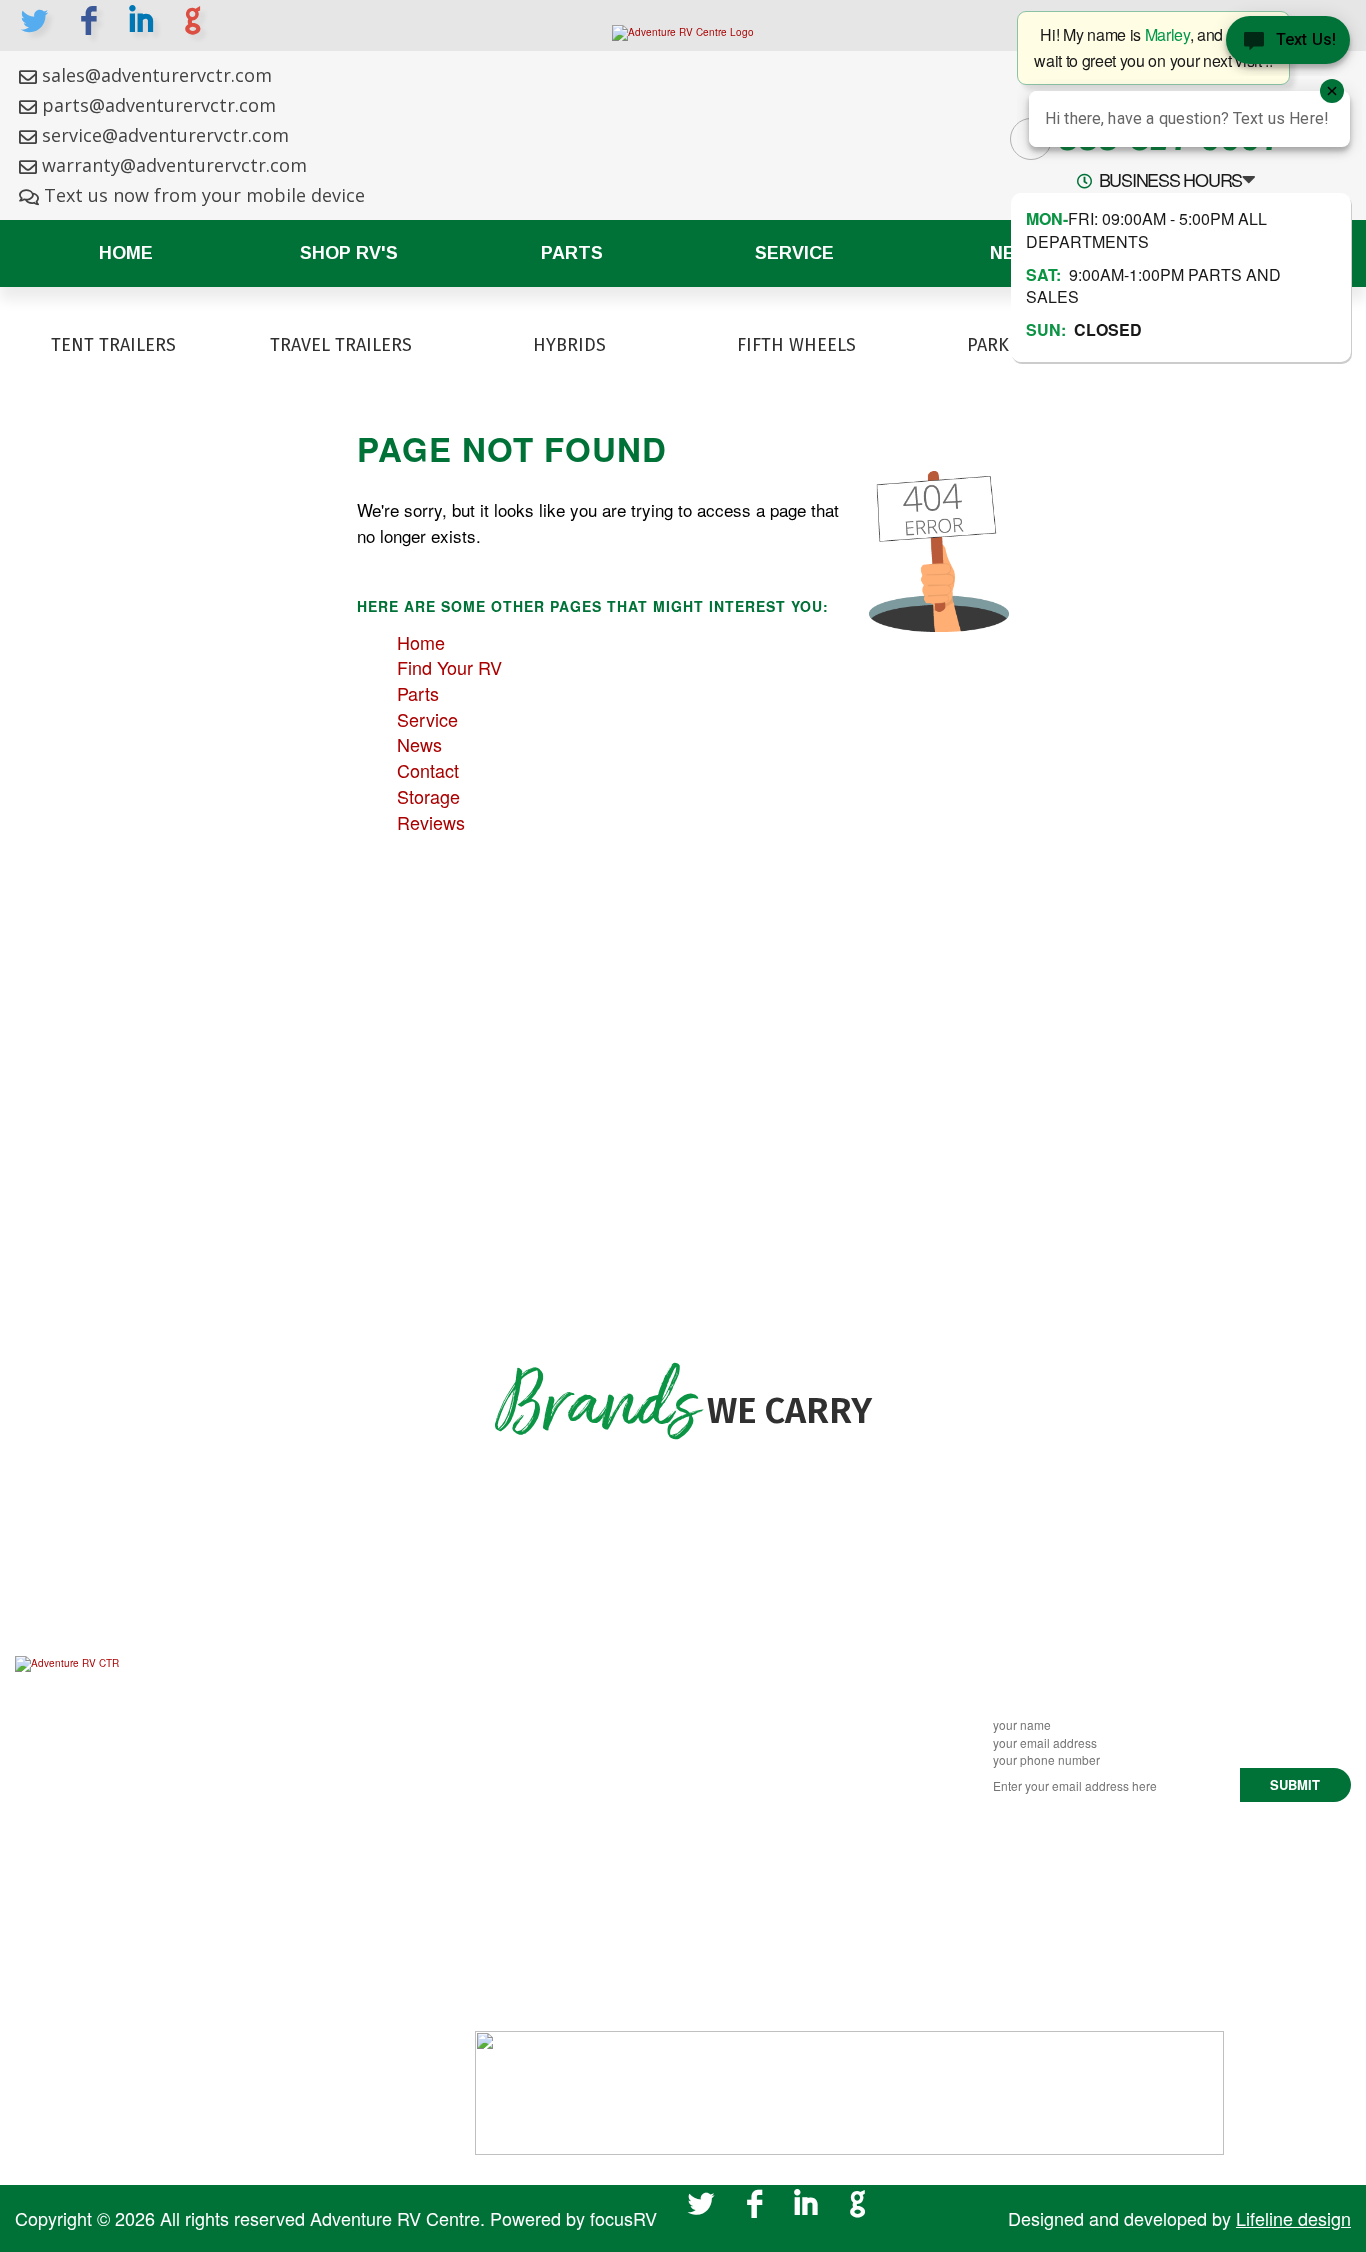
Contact (428, 770)
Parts (572, 253)
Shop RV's (349, 253)
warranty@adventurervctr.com (174, 165)
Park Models (803, 1777)
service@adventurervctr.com (165, 135)
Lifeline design (1293, 2218)
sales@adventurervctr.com (157, 75)
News (419, 744)
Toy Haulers (801, 1805)
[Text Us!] (1288, 39)
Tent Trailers (803, 1663)
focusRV (623, 2218)
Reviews (431, 822)
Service (794, 253)
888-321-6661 (1155, 1848)
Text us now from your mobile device (204, 195)
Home (126, 253)
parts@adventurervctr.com (159, 105)
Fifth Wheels (804, 1748)
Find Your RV (449, 667)
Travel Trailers (810, 1720)
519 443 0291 (1149, 1904)
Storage (428, 796)
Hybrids (784, 1692)
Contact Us (516, 1805)
